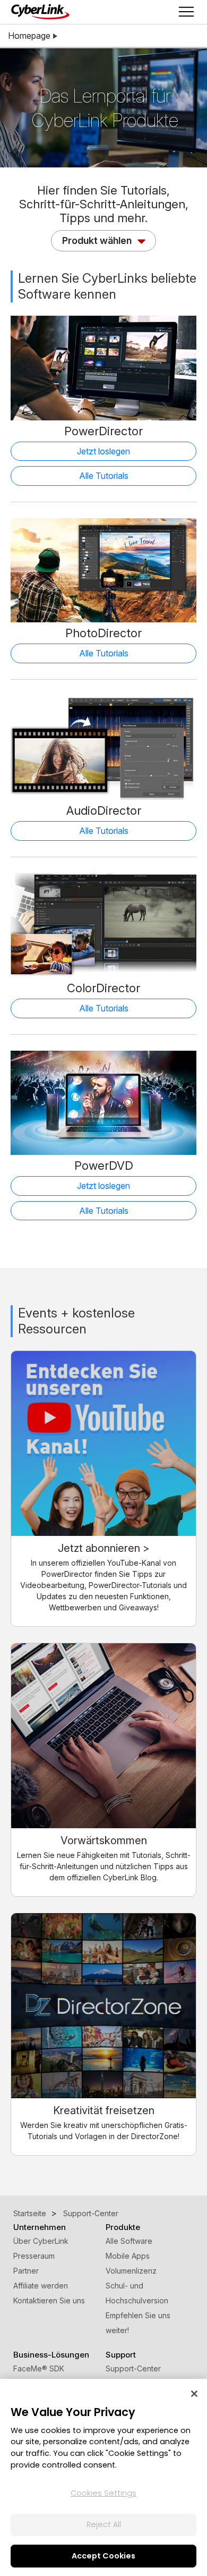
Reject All (104, 2524)
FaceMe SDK (39, 2368)
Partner (26, 2271)
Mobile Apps (128, 2256)
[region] (103, 2477)
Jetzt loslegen (103, 451)
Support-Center (133, 2368)
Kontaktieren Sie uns (49, 2300)
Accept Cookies (103, 2556)
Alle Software (129, 2241)
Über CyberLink (41, 2241)
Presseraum (34, 2256)
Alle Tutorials (104, 476)
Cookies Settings (103, 2493)
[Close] (194, 2394)
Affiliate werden (41, 2286)
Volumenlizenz (131, 2271)
